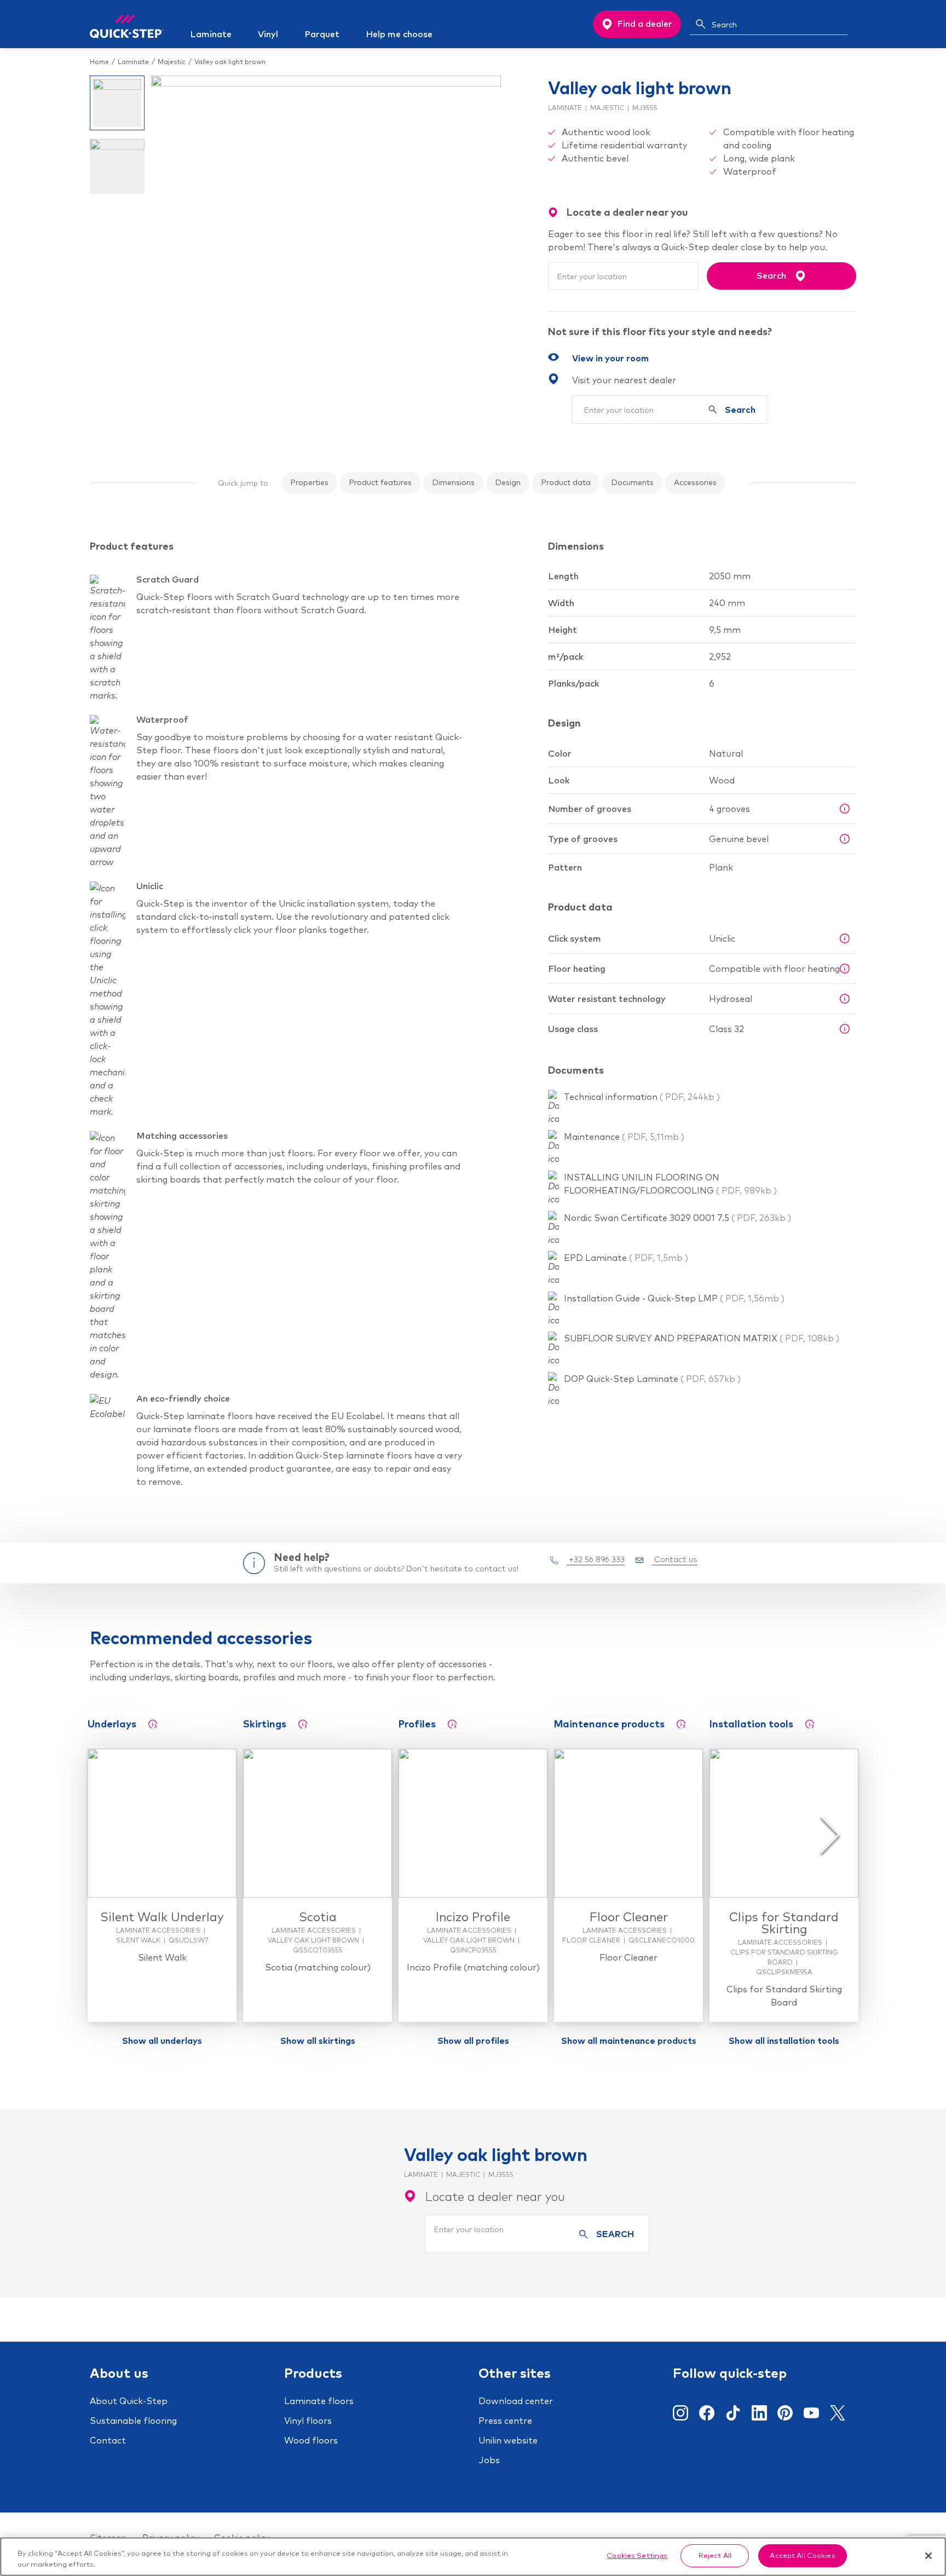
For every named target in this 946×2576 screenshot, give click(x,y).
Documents (632, 482)
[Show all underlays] (153, 1724)
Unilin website (508, 2440)
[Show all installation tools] (810, 1724)
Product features (380, 482)
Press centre (505, 2421)
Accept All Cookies (802, 2555)
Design (508, 482)
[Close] (928, 2556)
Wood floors (311, 2440)
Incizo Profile (473, 1917)
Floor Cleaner (629, 1917)
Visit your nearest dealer (624, 380)
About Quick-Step (129, 2401)
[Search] (701, 24)
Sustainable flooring (133, 2421)
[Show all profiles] (452, 1724)
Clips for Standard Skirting (784, 1923)
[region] (473, 2557)
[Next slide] (830, 1835)
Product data (566, 482)
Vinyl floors (308, 2421)
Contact (108, 2440)
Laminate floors (319, 2401)
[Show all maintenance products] (681, 1724)
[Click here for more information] (845, 809)
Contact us (675, 1559)
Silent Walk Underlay (162, 1917)
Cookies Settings (637, 2555)
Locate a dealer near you (495, 2197)
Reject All (715, 2555)
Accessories (695, 482)
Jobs (489, 2460)
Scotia (318, 1917)
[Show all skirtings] (303, 1724)
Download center (516, 2401)
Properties (309, 482)
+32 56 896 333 (596, 1559)
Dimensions (453, 482)
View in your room (610, 358)
